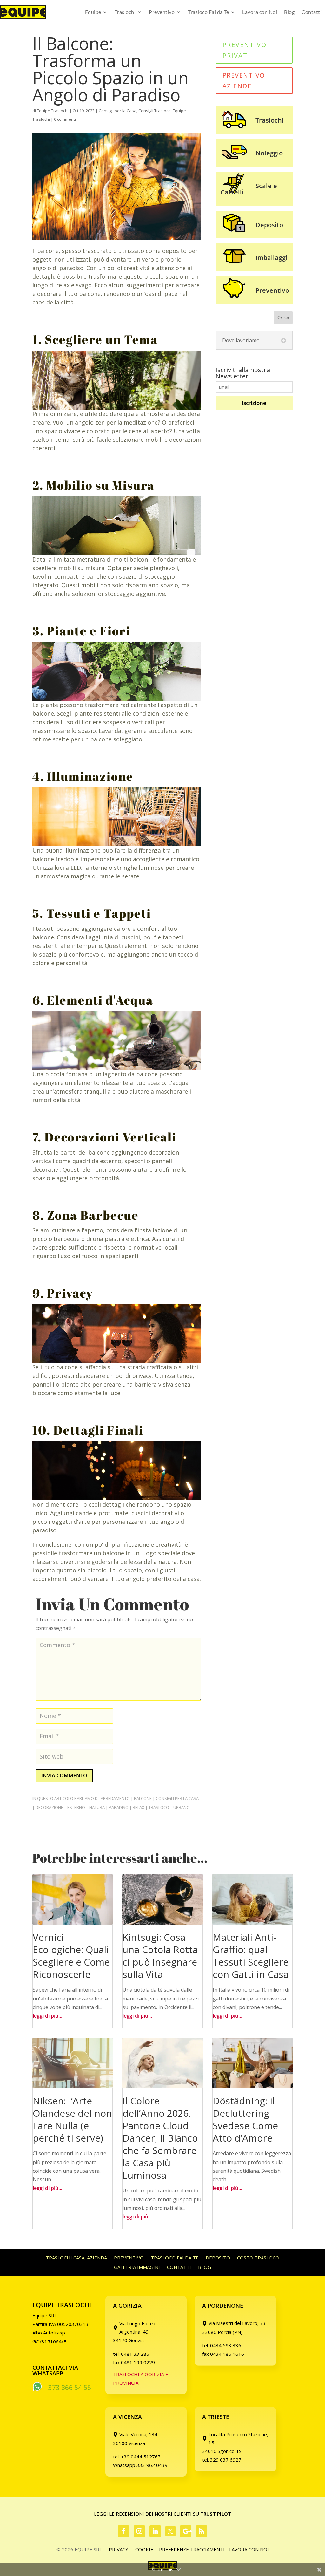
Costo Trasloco (258, 2258)
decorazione (49, 1807)
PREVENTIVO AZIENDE (244, 81)
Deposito (218, 2258)
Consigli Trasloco (155, 111)
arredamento (115, 1798)
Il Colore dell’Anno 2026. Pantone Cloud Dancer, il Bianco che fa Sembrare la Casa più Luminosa (160, 2138)
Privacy (119, 2549)
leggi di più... (47, 2016)
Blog (289, 12)
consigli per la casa (177, 1798)
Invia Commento (64, 1775)
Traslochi (125, 12)
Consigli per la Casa (118, 111)
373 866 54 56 (70, 2388)
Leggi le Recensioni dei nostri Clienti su (162, 2514)
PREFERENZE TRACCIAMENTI (192, 2549)
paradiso (119, 1807)
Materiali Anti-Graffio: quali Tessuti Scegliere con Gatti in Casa (251, 1956)
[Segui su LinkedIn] (155, 2531)
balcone (143, 1798)
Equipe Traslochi (53, 111)
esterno (76, 1807)
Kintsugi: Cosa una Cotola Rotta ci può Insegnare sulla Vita (160, 1956)
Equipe (93, 12)
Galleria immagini (137, 2268)
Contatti (312, 12)
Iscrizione (254, 403)
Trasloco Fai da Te (208, 12)
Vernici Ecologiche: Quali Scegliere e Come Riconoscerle (71, 1956)
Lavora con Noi (260, 12)
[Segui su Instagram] (139, 2531)
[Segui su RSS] (202, 2531)
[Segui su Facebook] (123, 2531)
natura (97, 1807)
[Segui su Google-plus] (186, 2531)
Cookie (144, 2549)
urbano (182, 1807)
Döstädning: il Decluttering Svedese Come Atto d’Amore (245, 2119)
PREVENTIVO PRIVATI (245, 50)
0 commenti (65, 119)
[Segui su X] (170, 2531)
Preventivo (162, 12)
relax (139, 1807)
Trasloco (159, 1807)
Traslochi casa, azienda (76, 2258)
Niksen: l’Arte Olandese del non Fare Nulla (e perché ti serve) (72, 2119)
